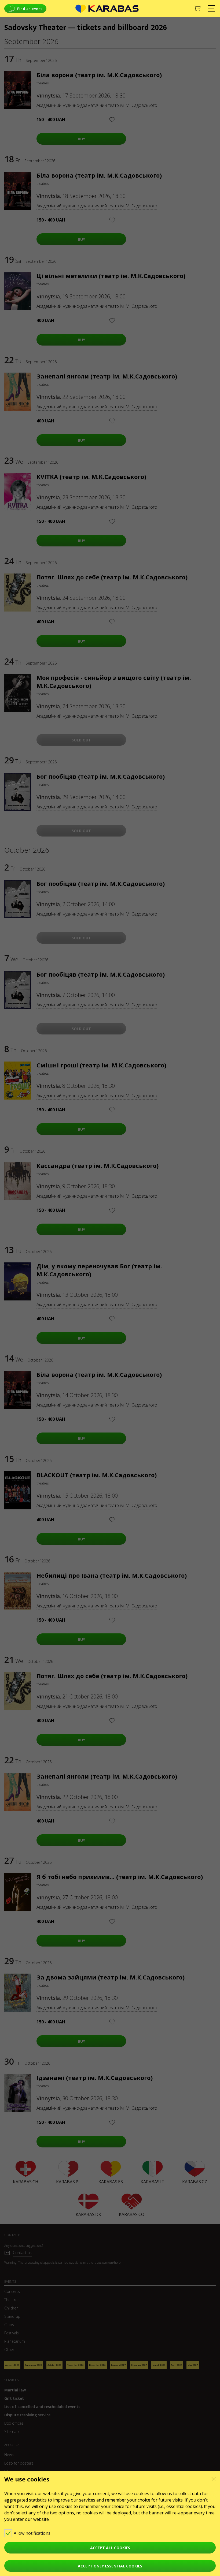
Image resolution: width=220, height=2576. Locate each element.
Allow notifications (33, 2533)
